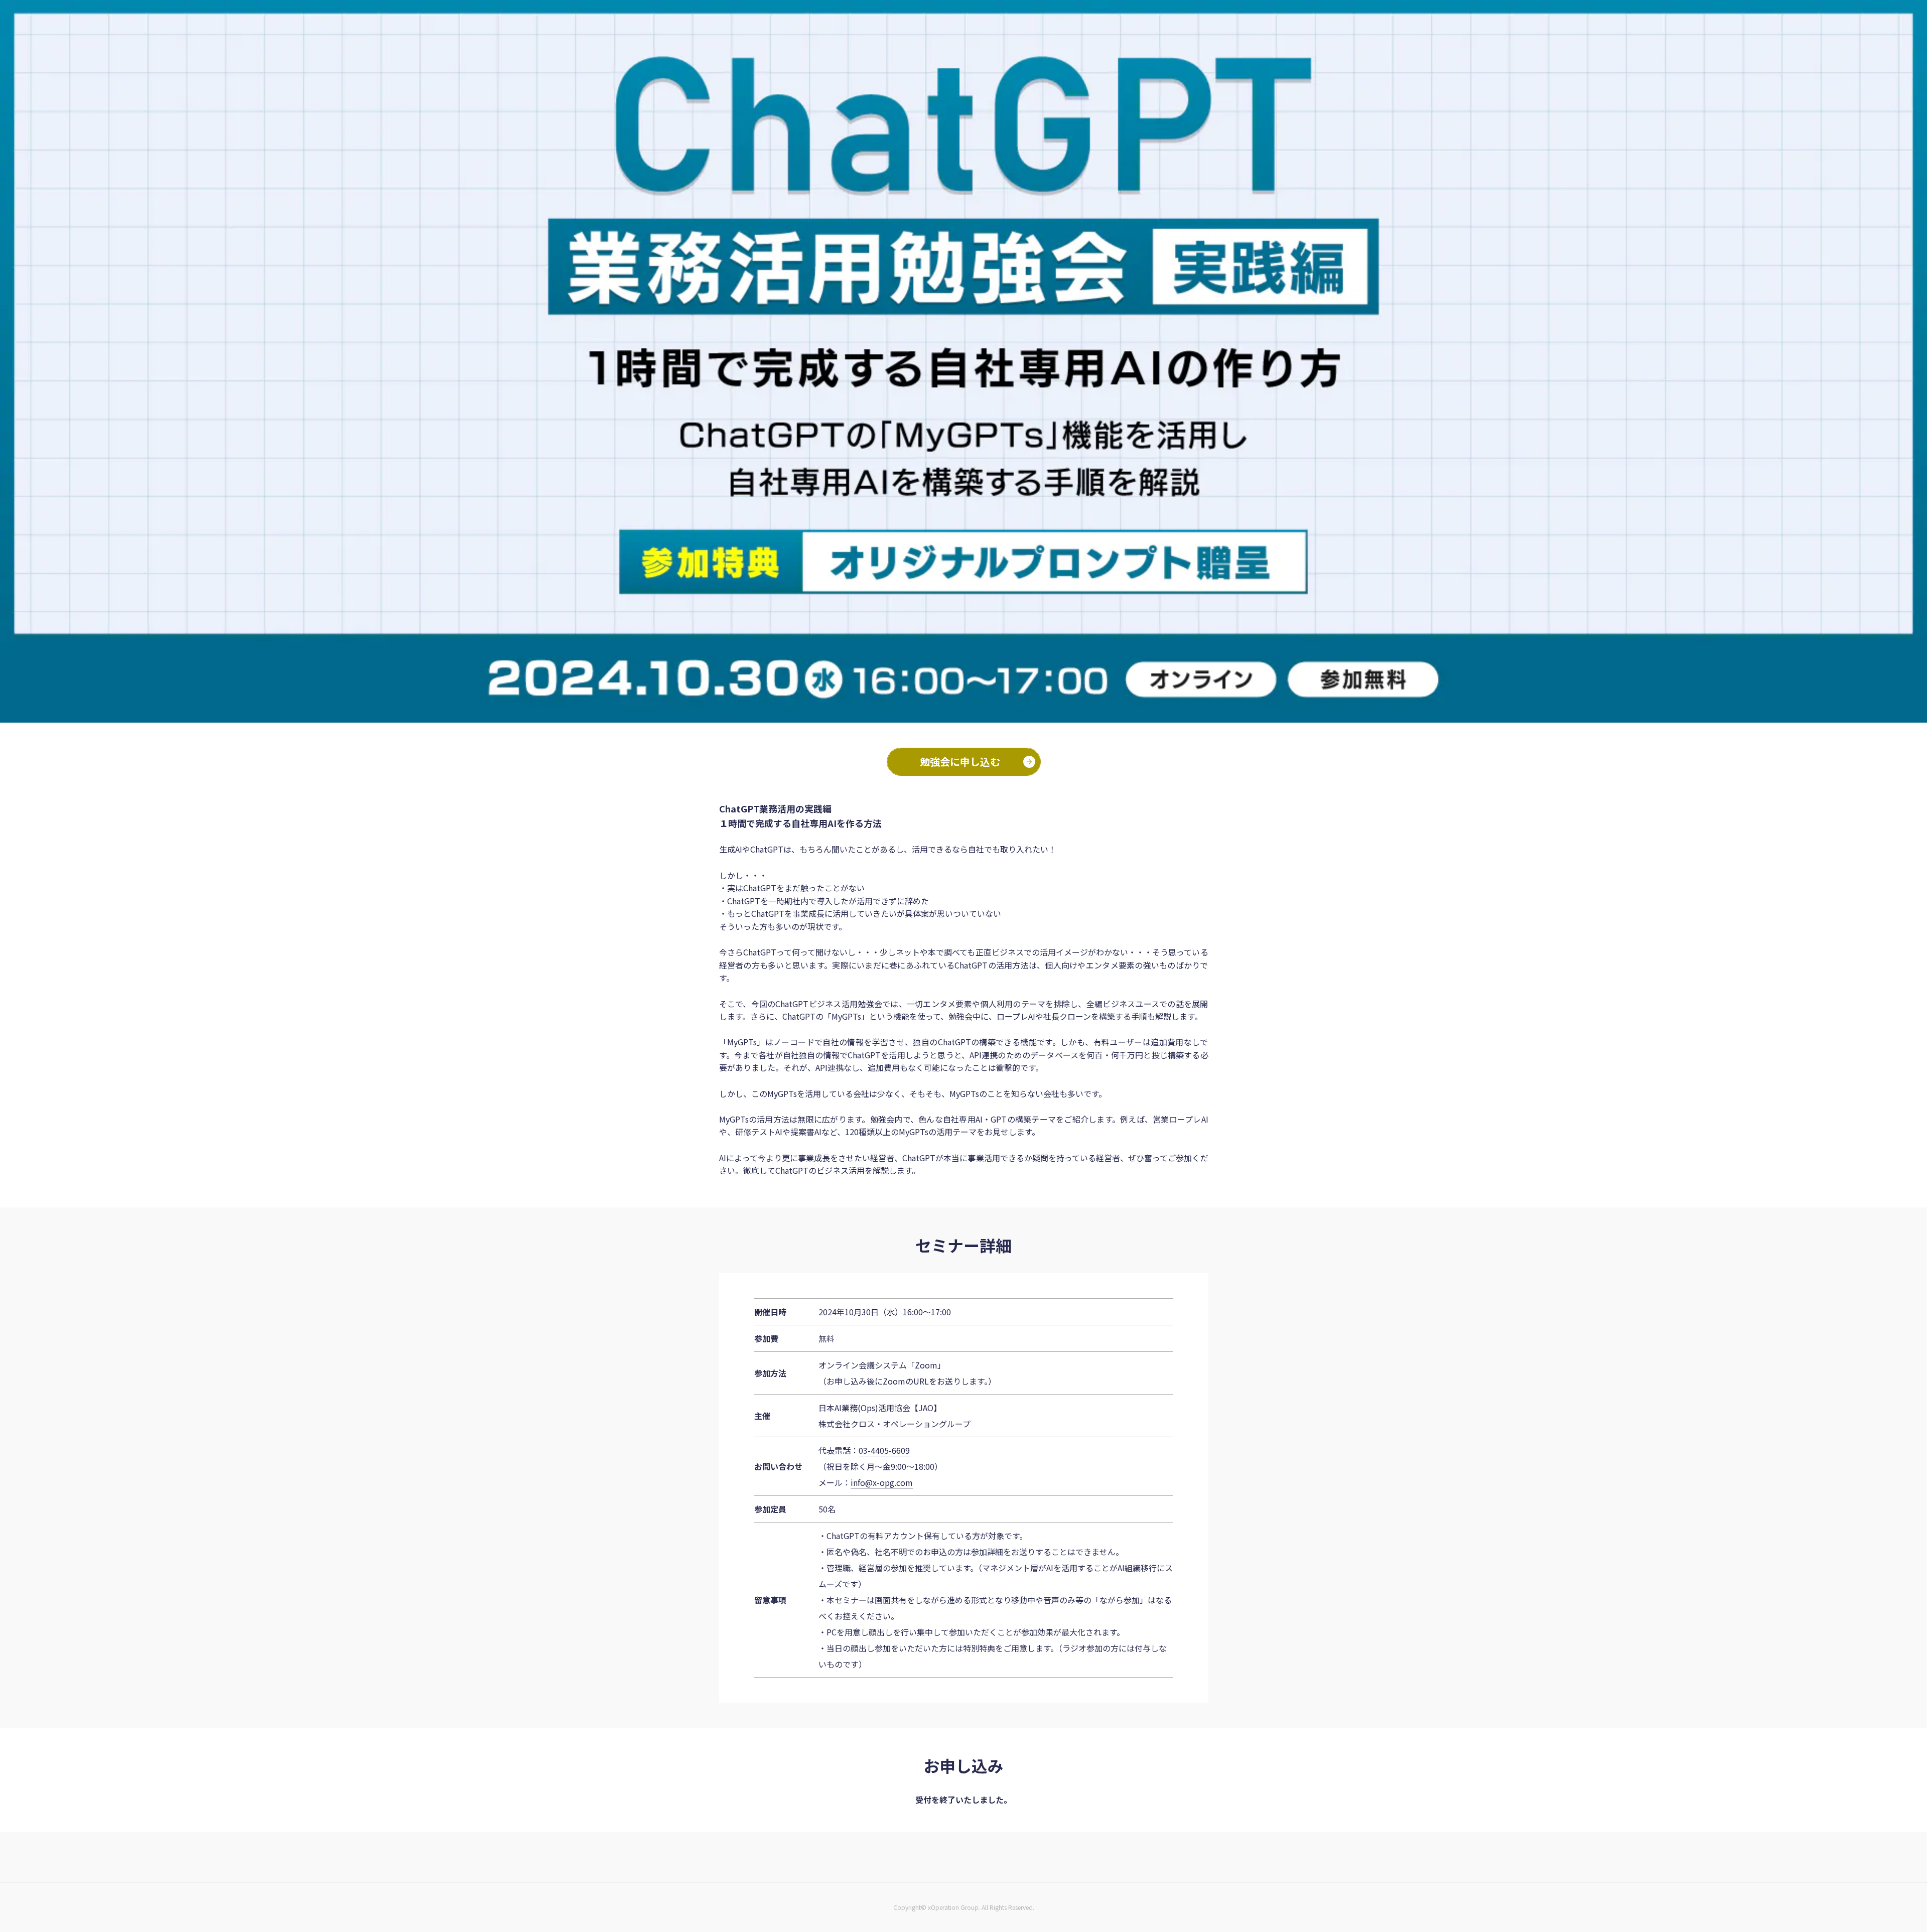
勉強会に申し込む (960, 762)
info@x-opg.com (882, 1482)
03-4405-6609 (884, 1450)
